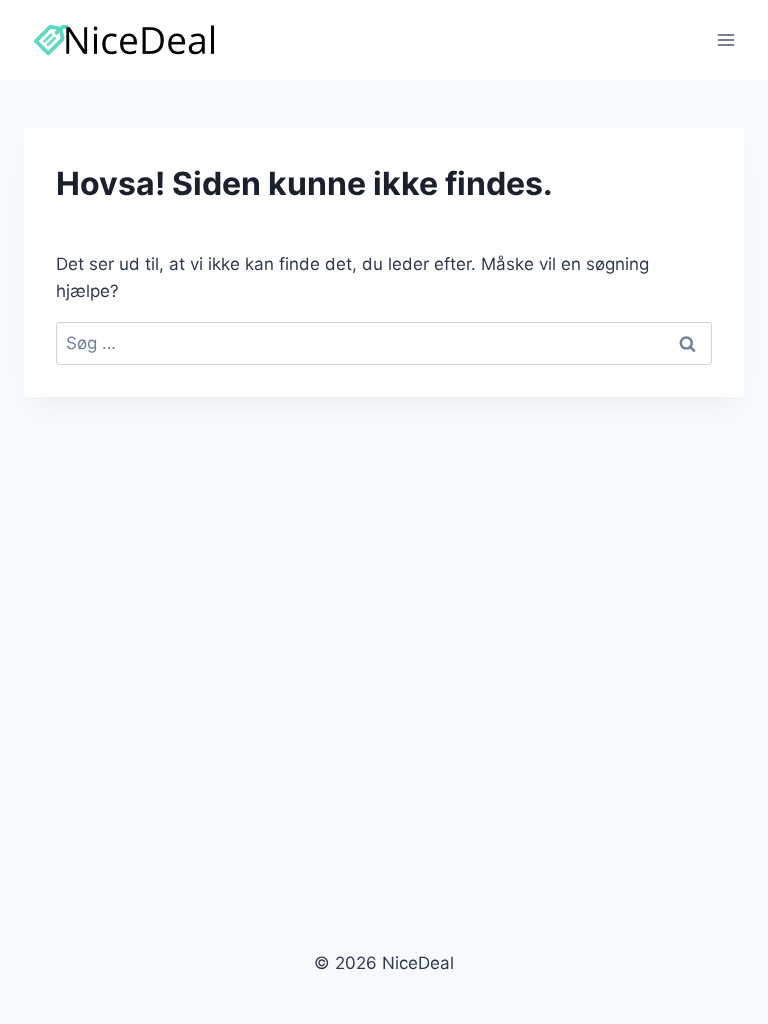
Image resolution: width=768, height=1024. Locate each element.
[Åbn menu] (725, 39)
